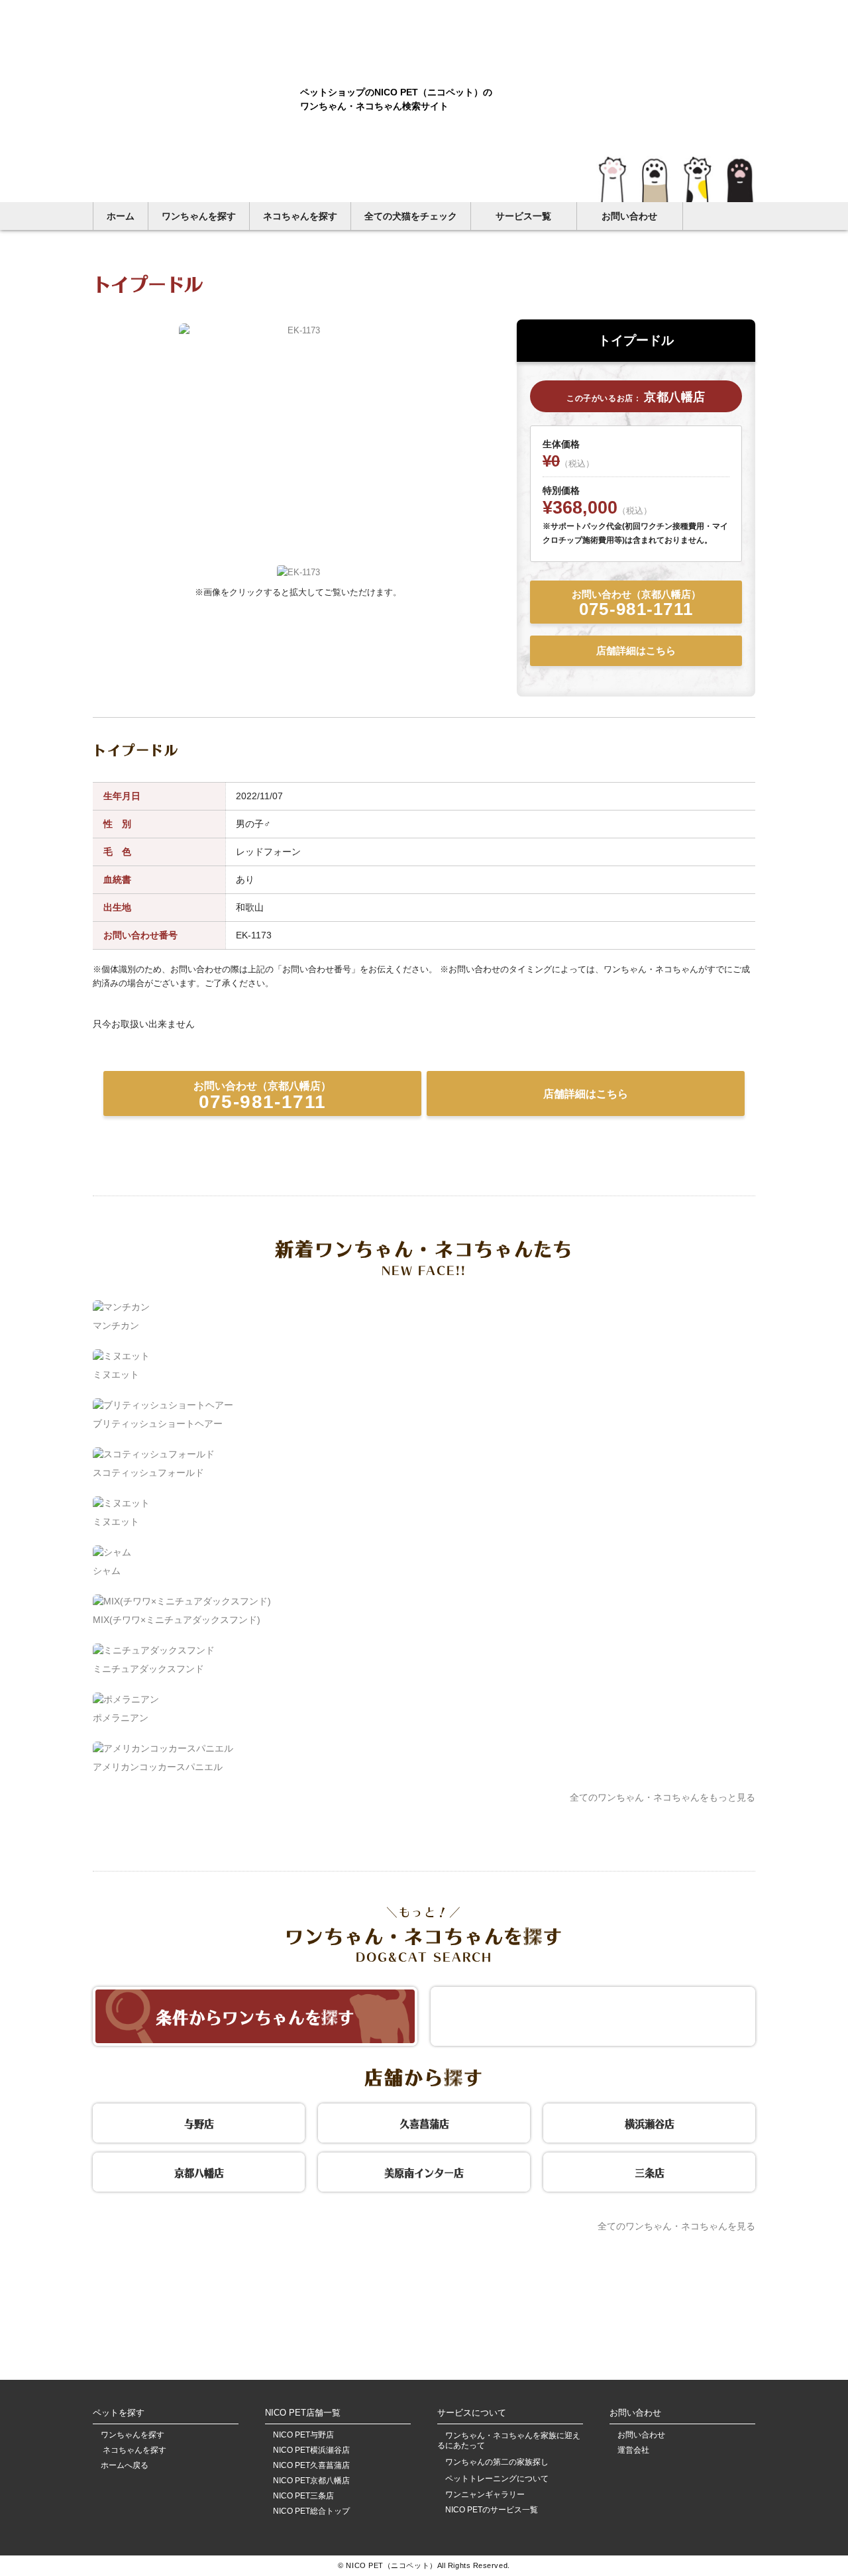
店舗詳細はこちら (636, 650)
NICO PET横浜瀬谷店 (311, 2450)
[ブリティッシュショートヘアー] (163, 1405)
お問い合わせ (629, 216)
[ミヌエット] (121, 1356)
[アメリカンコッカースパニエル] (163, 1748)
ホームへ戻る (125, 2466)
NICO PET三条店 (303, 2496)
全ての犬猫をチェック (411, 216)
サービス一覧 (523, 216)
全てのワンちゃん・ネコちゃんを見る (676, 2226)
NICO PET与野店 (303, 2435)
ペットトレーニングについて (497, 2479)
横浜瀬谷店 (650, 2122)
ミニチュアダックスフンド (148, 1669)
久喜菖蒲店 (424, 2122)
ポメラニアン (121, 1718)
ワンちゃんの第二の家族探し (497, 2462)
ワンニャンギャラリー (485, 2495)
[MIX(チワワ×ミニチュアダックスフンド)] (182, 1601)
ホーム (121, 216)
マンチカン (116, 1325)
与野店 (199, 2122)
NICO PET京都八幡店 (311, 2481)
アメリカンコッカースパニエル (158, 1767)
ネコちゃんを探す (300, 216)
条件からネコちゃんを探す (593, 2015)
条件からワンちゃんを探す (255, 2015)
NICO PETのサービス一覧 (492, 2510)
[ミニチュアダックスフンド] (154, 1650)
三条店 (650, 2171)
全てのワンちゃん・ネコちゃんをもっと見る (662, 1797)
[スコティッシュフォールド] (154, 1454)
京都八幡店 (199, 2171)
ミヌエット (116, 1374)
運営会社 (633, 2450)
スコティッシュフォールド (148, 1473)
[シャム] (112, 1552)
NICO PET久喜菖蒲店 (311, 2466)
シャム (107, 1571)
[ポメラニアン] (126, 1699)
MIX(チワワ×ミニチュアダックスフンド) (177, 1620)
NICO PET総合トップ (311, 2511)
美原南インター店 (424, 2171)
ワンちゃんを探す (199, 216)
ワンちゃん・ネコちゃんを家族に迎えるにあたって (509, 2440)
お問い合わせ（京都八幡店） (636, 604)
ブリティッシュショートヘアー (158, 1424)
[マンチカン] (121, 1307)
